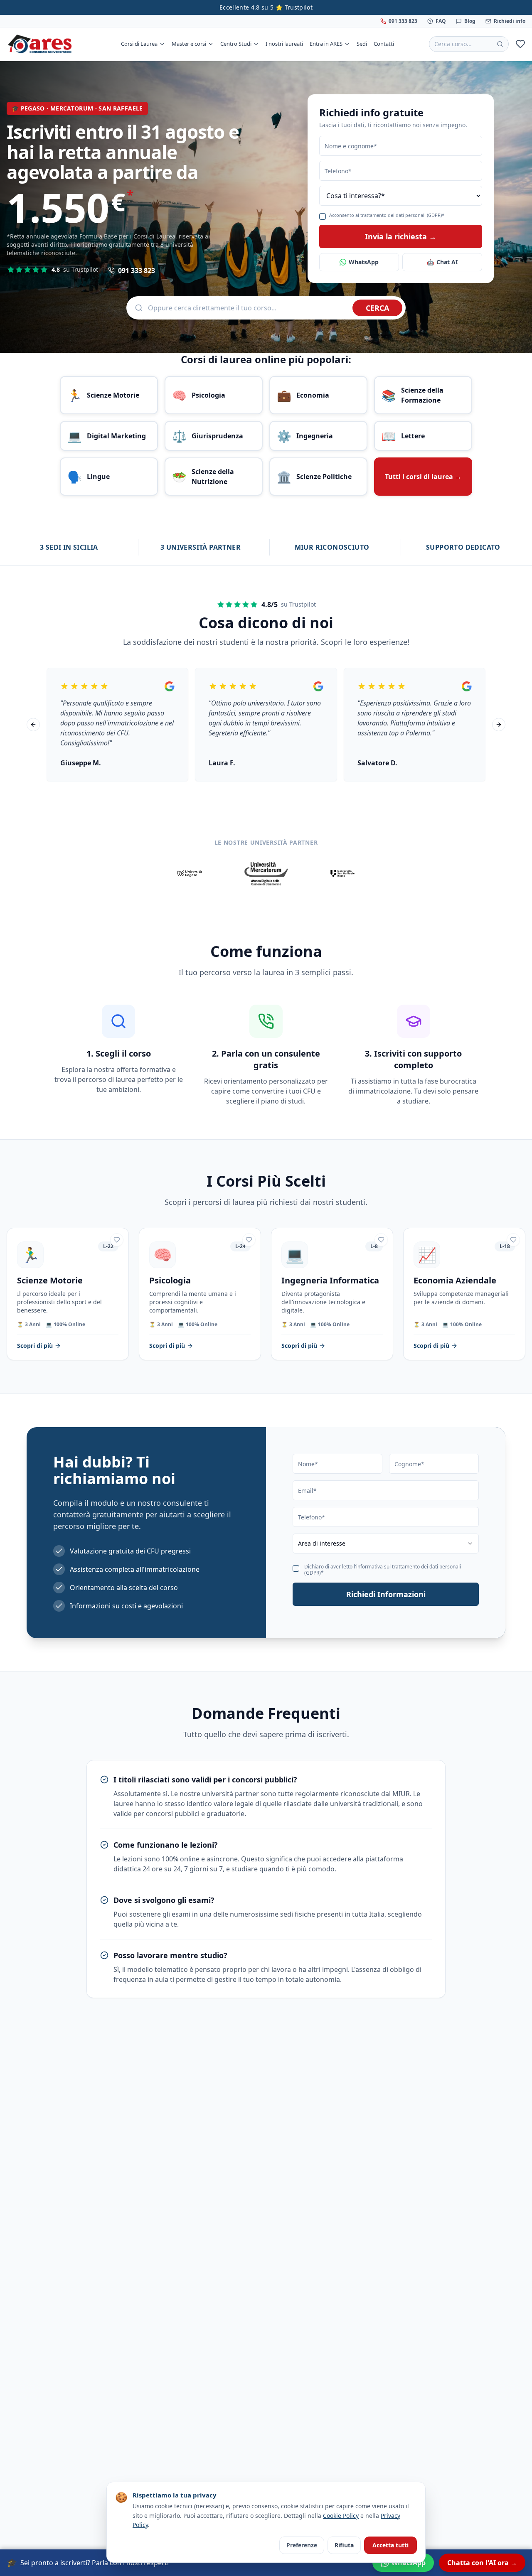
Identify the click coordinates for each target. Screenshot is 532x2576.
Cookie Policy (341, 2516)
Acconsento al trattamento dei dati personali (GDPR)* (387, 215)
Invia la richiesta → (401, 236)
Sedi (362, 44)
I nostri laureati (284, 44)
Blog (470, 21)
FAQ (441, 21)
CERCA (377, 308)
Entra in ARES (326, 44)
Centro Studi (236, 44)
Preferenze (302, 2545)
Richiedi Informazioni (386, 1594)
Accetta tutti (390, 2545)
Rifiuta (344, 2545)
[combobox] (386, 1544)
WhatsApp (364, 262)
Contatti (384, 44)
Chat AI (442, 262)
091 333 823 (403, 21)
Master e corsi (189, 44)
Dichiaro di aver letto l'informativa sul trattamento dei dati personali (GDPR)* (383, 1570)
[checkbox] (323, 216)
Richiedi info (510, 21)
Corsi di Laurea (139, 44)
